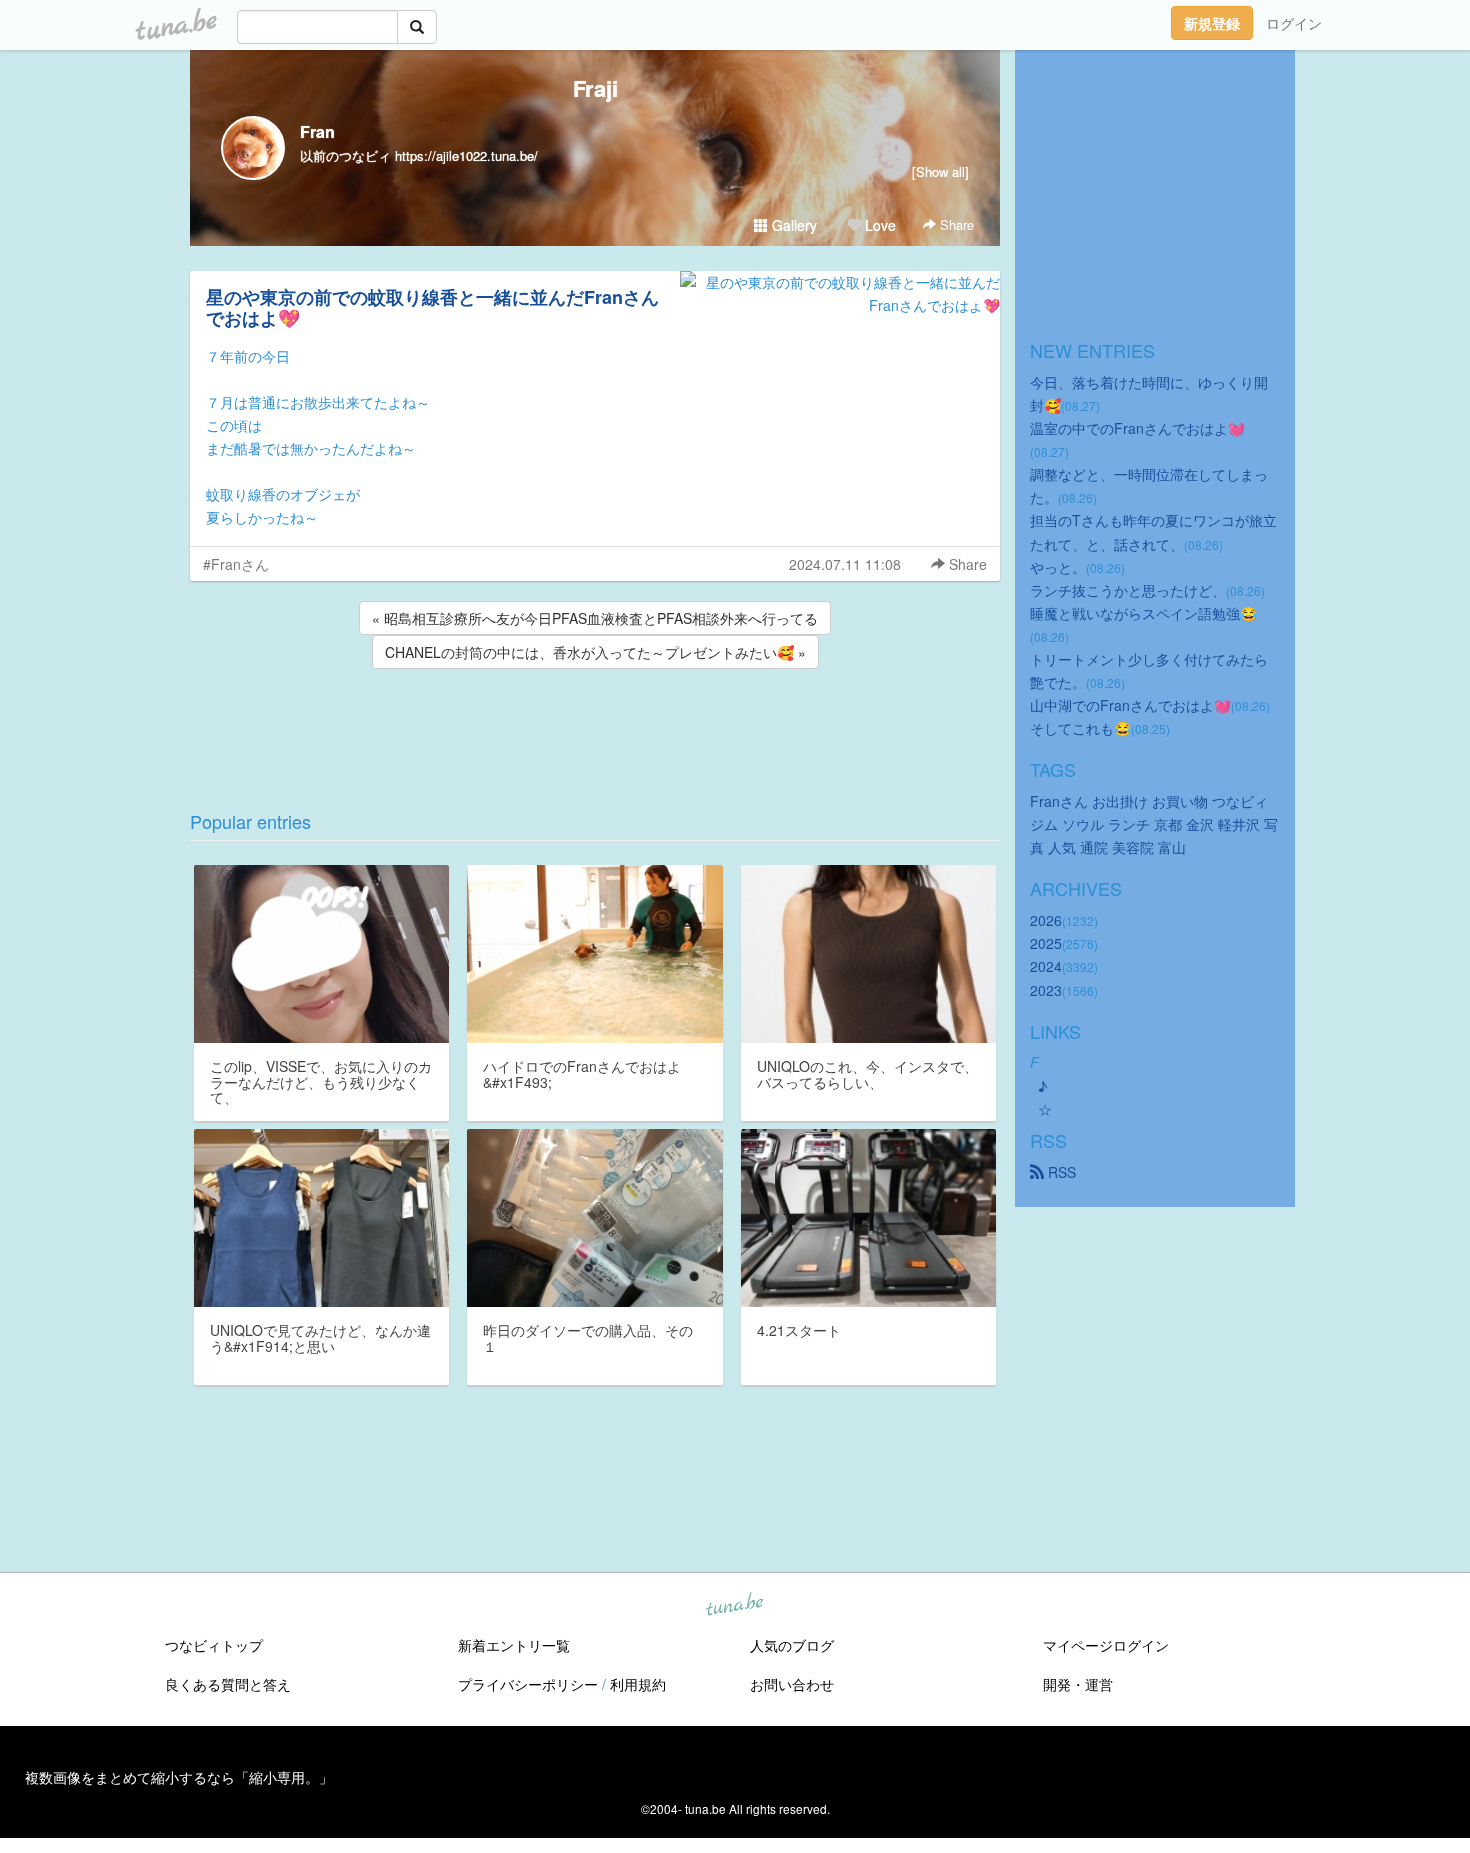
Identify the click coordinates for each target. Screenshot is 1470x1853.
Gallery (792, 225)
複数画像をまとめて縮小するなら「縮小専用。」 (179, 1777)
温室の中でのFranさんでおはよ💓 (1137, 428)
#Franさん (236, 564)
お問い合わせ (792, 1684)
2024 (1046, 966)
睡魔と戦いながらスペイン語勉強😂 (1143, 613)
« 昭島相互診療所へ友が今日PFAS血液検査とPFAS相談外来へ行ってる (595, 618)
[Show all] (940, 171)
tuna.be (734, 1606)
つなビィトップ (214, 1645)
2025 (1046, 943)
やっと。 (1058, 567)
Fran (317, 131)
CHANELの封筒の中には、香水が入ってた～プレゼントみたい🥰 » (595, 652)
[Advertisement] (595, 727)
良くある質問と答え (228, 1684)
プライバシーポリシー (528, 1684)
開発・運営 (1078, 1684)
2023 (1046, 990)
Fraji (595, 88)
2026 (1046, 920)
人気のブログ (792, 1645)
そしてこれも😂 (1080, 728)
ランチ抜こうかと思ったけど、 (1128, 590)
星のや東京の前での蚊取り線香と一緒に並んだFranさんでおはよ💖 (432, 307)
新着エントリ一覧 (514, 1645)
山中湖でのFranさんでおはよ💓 (1130, 705)
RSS (1060, 1172)
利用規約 (638, 1684)
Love (878, 225)
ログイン (1294, 23)
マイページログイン (1106, 1645)
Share (955, 224)
